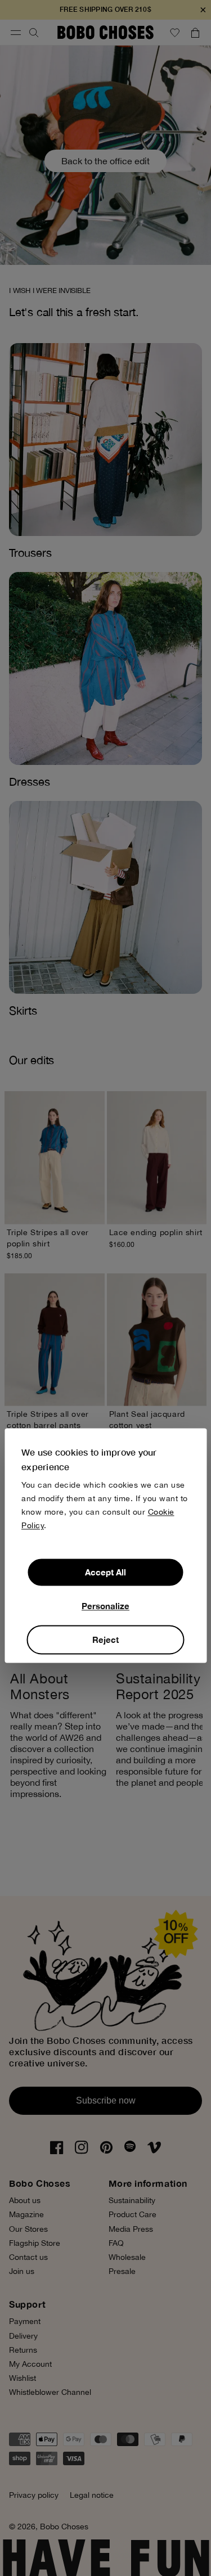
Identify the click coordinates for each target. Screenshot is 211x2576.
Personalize (105, 1606)
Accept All (105, 1573)
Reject (105, 1640)
